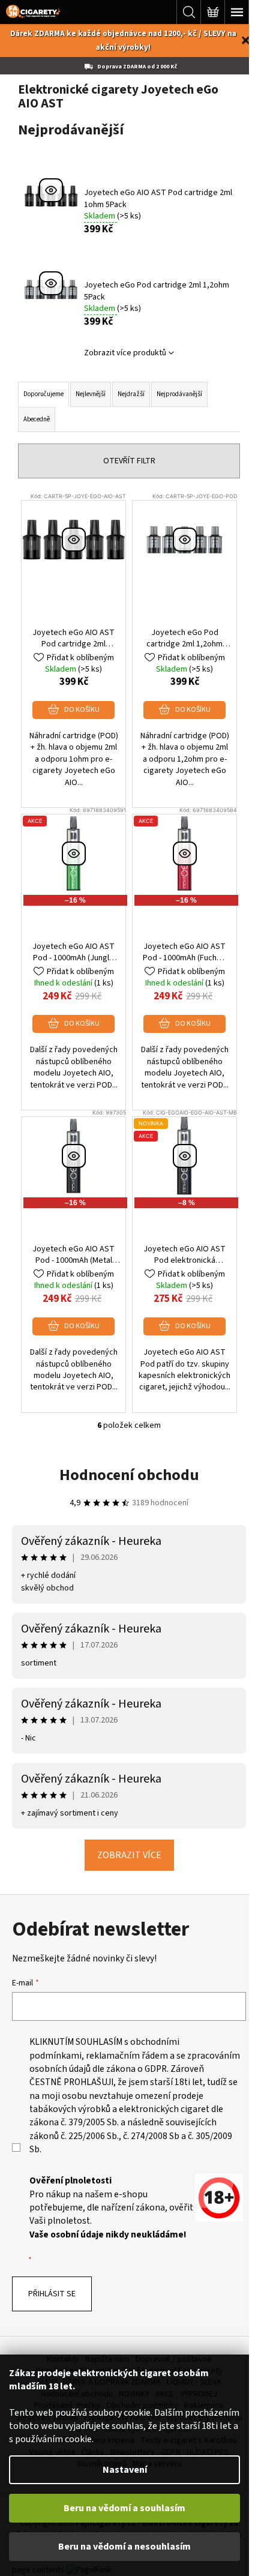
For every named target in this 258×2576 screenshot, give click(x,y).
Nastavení (125, 2470)
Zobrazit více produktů (125, 353)
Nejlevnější (91, 394)
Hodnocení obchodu (129, 1475)
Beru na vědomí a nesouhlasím (124, 2547)
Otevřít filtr (129, 461)
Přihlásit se (52, 2294)
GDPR (156, 2069)
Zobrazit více (129, 1855)
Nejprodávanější (179, 394)
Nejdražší (131, 394)
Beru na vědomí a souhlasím (124, 2508)
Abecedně (37, 419)
